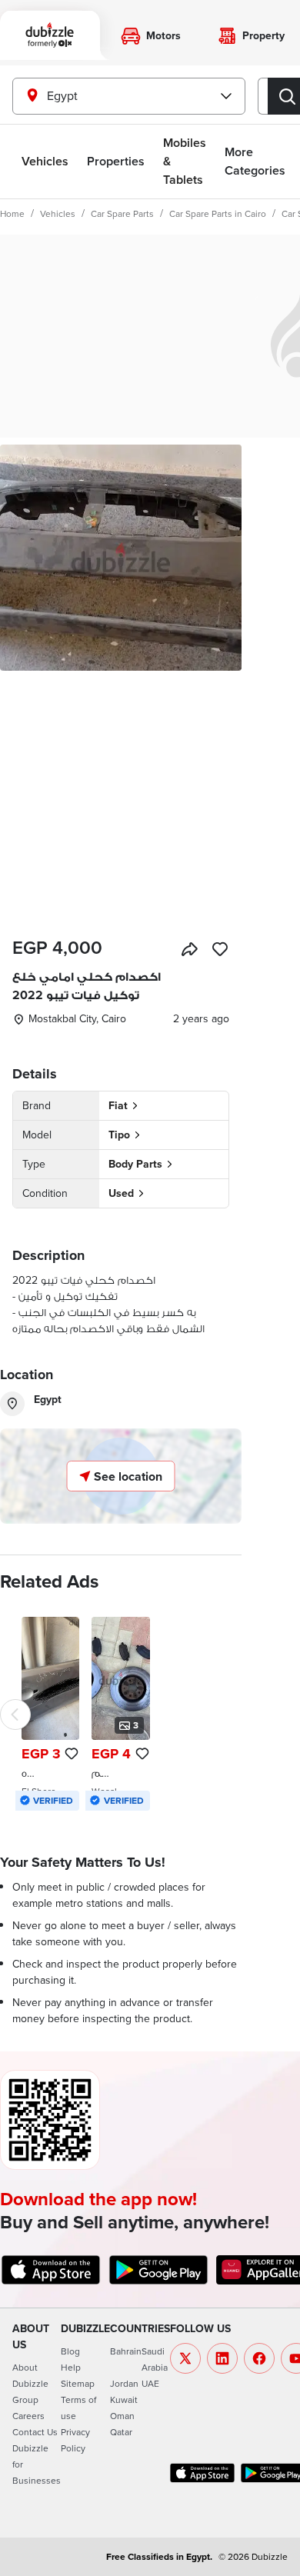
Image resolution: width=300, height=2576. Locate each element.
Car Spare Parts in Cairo (218, 213)
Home (12, 213)
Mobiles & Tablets (185, 161)
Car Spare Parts (122, 213)
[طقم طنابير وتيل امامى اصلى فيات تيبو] (120, 1714)
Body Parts (135, 1164)
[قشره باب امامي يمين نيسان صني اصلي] (50, 1714)
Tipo (119, 1135)
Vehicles (45, 161)
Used (121, 1193)
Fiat (118, 1105)
